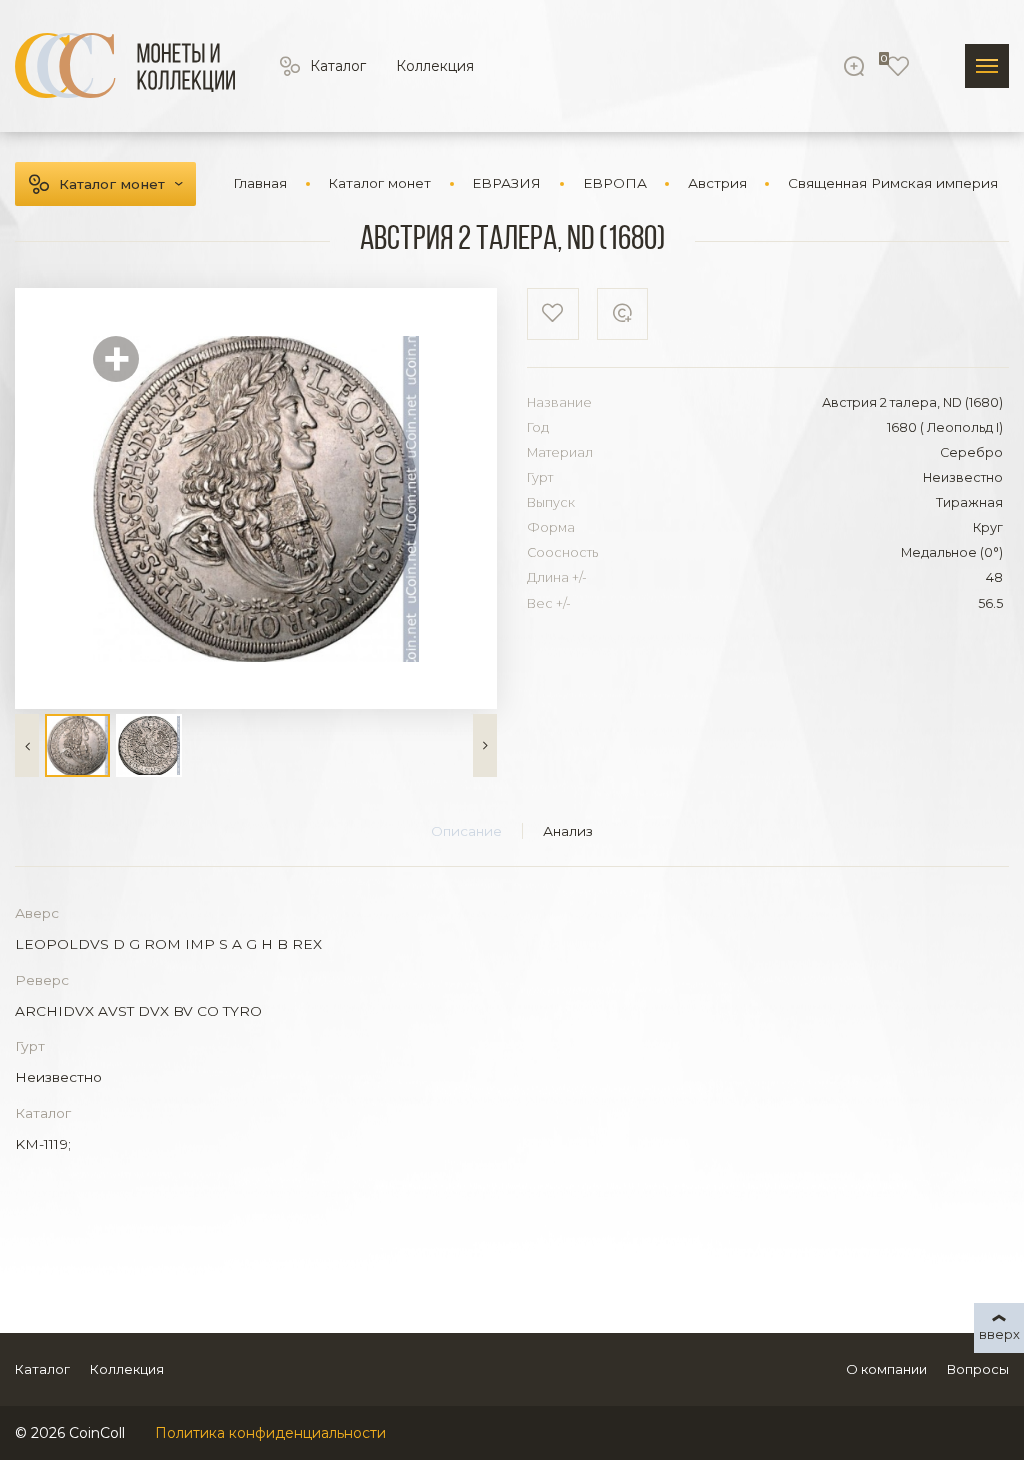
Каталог (338, 66)
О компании (886, 1369)
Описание (466, 831)
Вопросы (978, 1369)
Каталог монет (112, 184)
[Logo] (125, 65)
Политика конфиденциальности (270, 1433)
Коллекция (435, 66)
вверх (999, 1334)
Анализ (568, 831)
